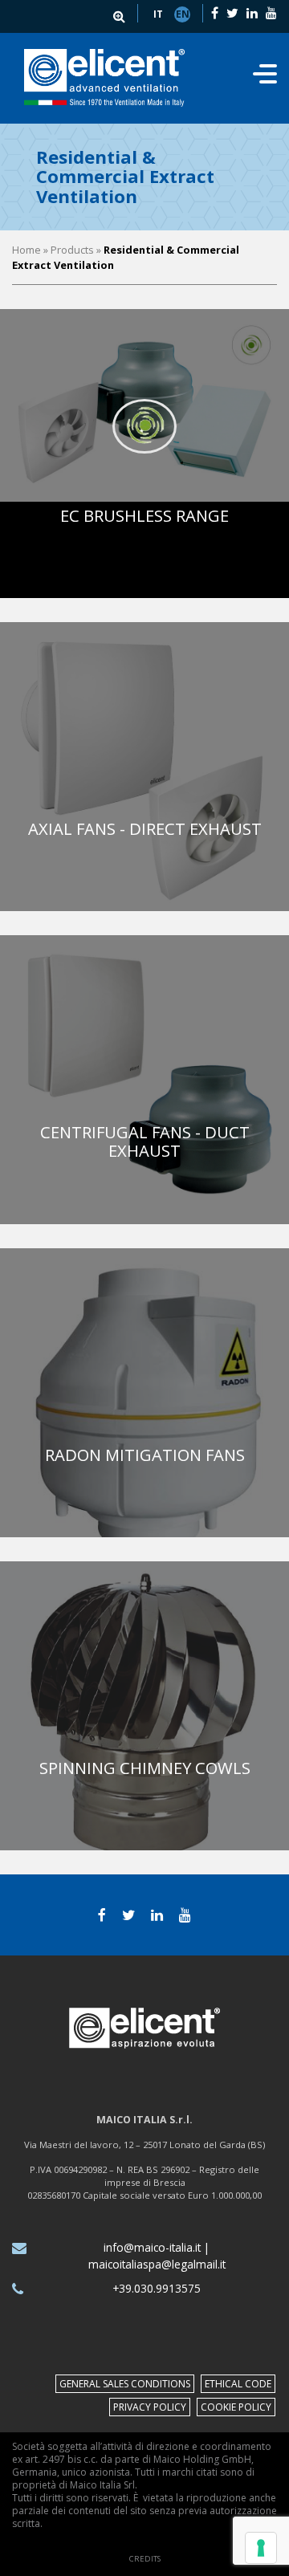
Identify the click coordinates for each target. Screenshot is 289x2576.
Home (26, 250)
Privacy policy (150, 2407)
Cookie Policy (236, 2407)
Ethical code (238, 2384)
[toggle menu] (265, 79)
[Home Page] (105, 78)
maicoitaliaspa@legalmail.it (157, 2264)
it (158, 14)
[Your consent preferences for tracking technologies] (261, 2548)
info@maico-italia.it (152, 2247)
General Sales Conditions (125, 2384)
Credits (145, 2559)
